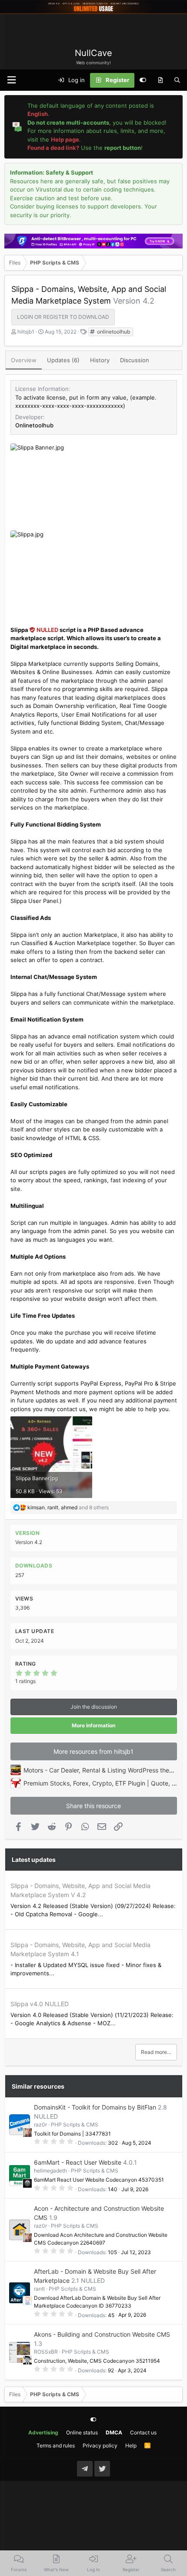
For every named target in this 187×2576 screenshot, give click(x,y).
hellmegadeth (50, 2171)
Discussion (135, 360)
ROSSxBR (46, 2352)
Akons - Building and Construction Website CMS (102, 2334)
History (100, 360)
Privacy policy (100, 2445)
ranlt (39, 2289)
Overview (24, 360)
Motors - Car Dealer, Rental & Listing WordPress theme (101, 1770)
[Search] (177, 80)
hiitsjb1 (26, 332)
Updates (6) (63, 360)
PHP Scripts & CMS (75, 2125)
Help (131, 2445)
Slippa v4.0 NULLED (40, 2004)
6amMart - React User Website (78, 2162)
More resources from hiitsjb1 (93, 1751)
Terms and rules (56, 2445)
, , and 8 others (68, 1507)
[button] (11, 80)
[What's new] (160, 80)
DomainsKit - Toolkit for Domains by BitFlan (95, 2107)
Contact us (143, 2432)
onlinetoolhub (113, 332)
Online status (82, 2432)
